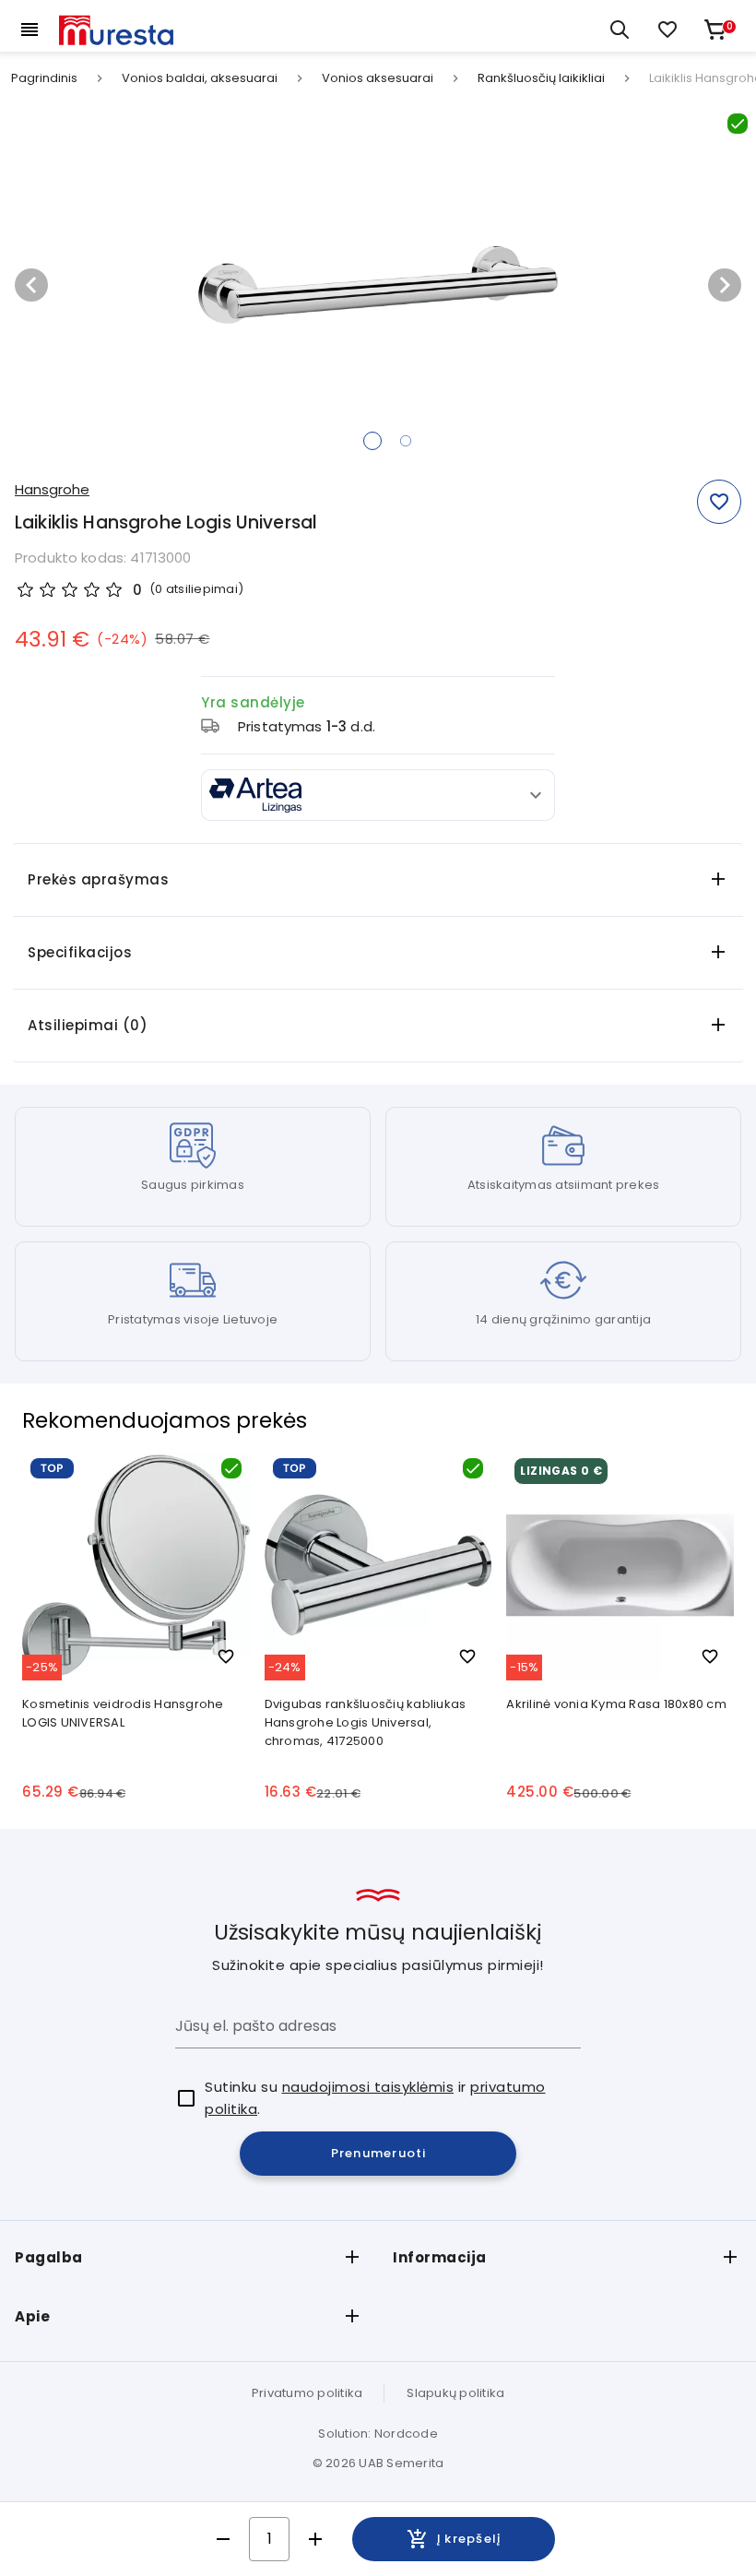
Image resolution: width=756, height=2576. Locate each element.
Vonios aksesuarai (378, 78)
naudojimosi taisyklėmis (368, 2087)
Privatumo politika (307, 2393)
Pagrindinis (44, 78)
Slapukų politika (455, 2393)
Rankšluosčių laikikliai (541, 78)
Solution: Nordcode (378, 2434)
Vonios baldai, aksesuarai (200, 78)
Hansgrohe (52, 489)
